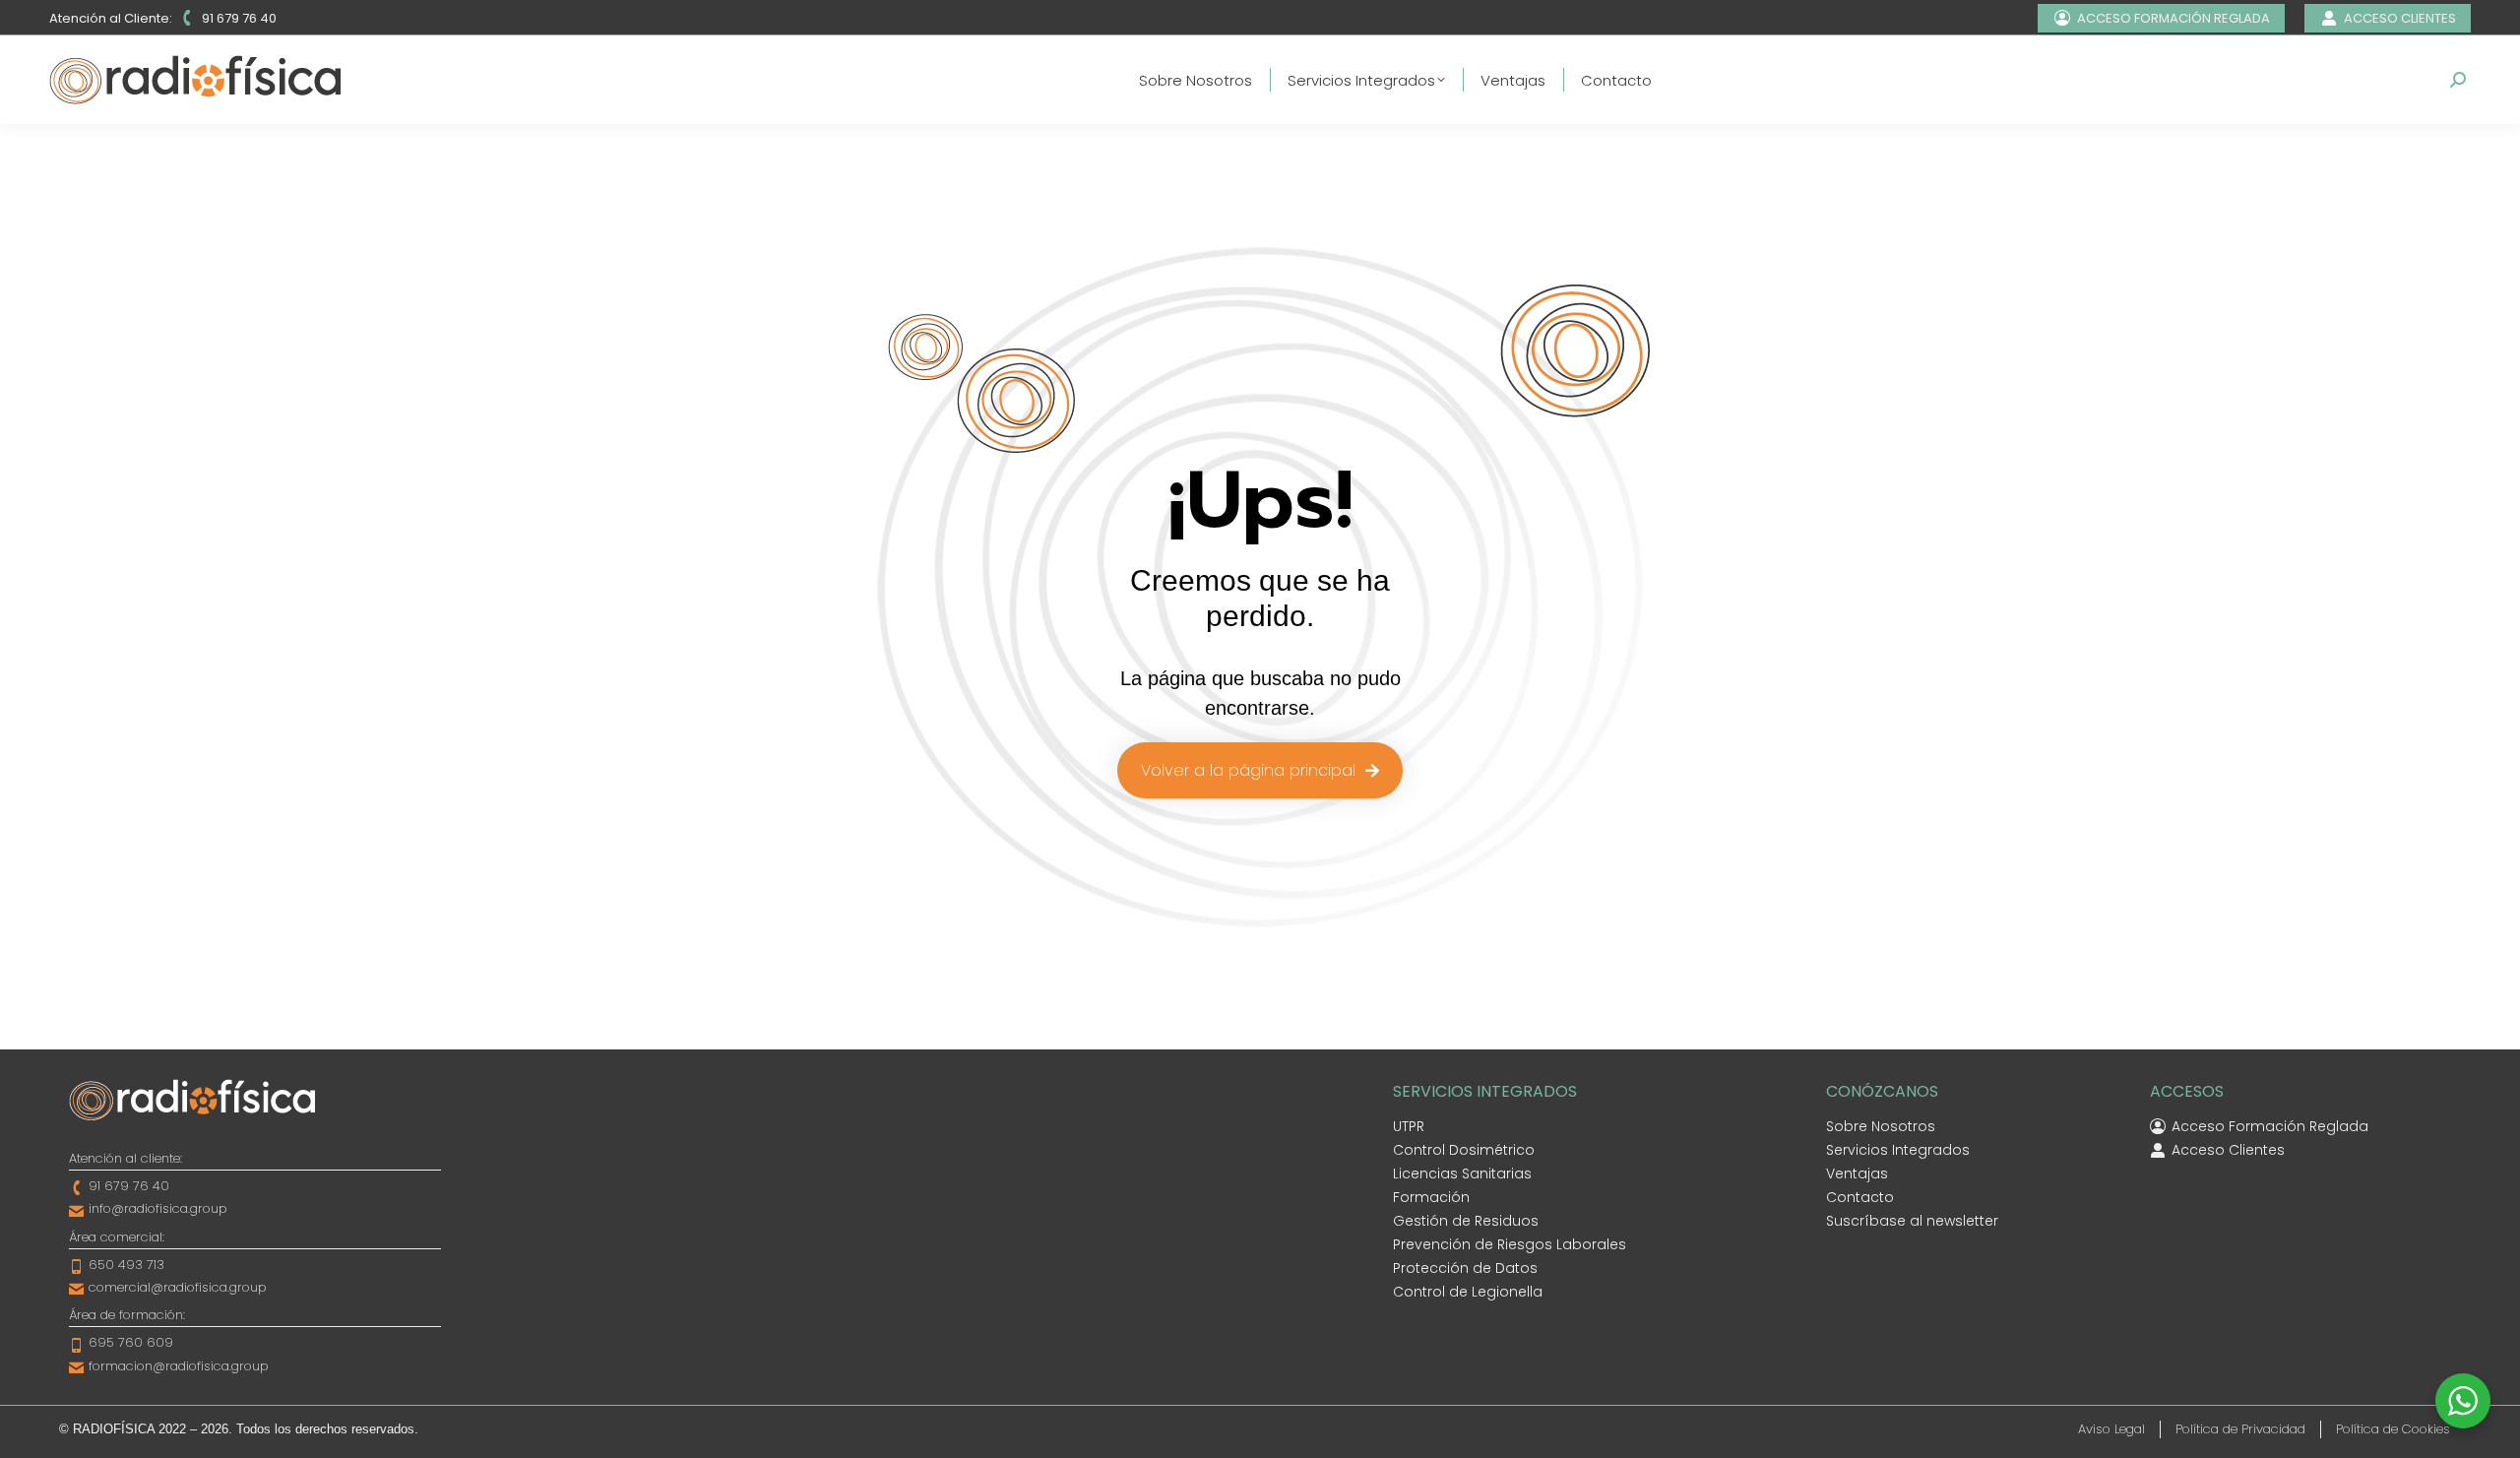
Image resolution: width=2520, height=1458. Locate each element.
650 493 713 (126, 1265)
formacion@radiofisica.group (179, 1366)
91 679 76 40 (239, 18)
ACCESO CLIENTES (2400, 18)
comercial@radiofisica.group (178, 1287)
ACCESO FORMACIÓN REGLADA (2173, 18)
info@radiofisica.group (158, 1208)
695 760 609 (131, 1342)
